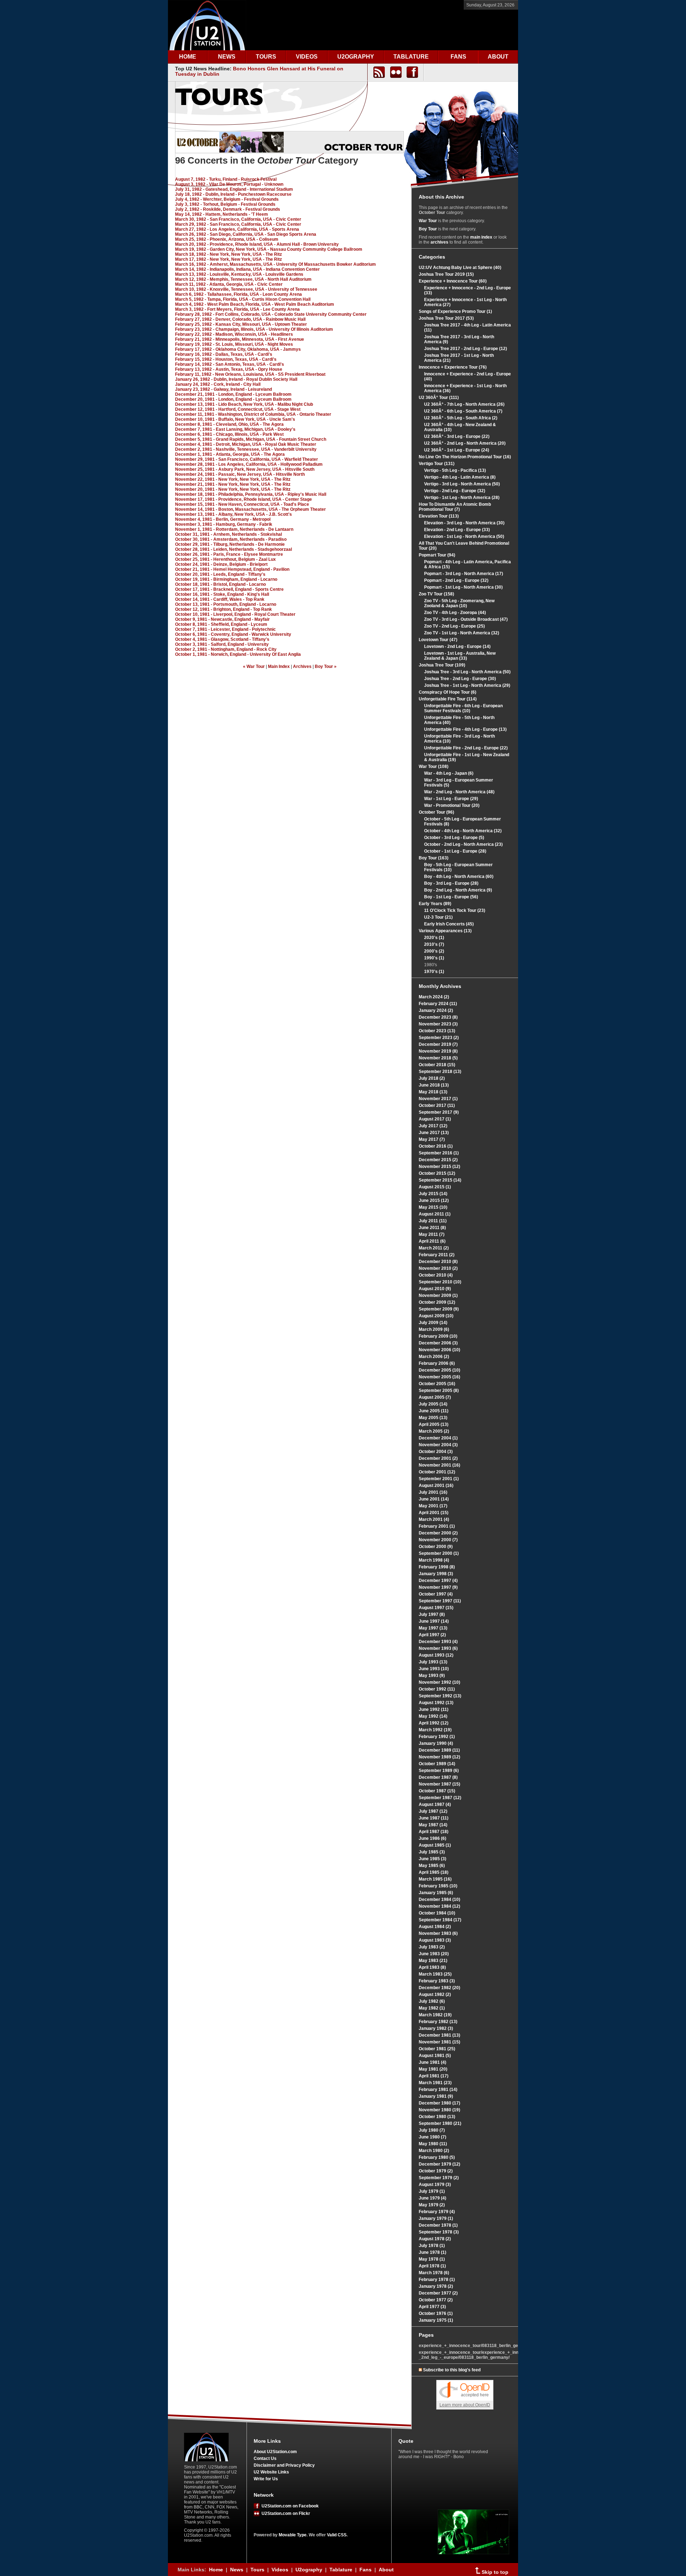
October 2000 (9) (436, 1547)
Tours (257, 2570)
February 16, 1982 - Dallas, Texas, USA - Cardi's (224, 354)
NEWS (227, 57)
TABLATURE (411, 57)
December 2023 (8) (438, 1017)
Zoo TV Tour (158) (436, 594)
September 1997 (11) (440, 1601)
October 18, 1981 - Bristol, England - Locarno (220, 584)
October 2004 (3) (436, 1452)
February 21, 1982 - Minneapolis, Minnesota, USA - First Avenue (240, 339)
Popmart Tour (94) (437, 555)
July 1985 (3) (432, 1852)
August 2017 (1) (435, 1119)
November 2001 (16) (439, 1465)
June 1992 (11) (434, 1709)
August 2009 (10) (436, 1316)
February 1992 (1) (437, 1737)
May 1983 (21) (433, 1961)
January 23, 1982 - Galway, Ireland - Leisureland (223, 389)
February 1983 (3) (437, 1981)
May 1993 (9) (432, 1676)
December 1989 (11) (439, 1750)
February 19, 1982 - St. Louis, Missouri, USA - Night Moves (234, 344)
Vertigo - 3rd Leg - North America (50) (462, 484)
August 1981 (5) (435, 2056)
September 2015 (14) (440, 1180)
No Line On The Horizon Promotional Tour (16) (465, 457)
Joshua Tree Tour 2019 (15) (446, 274)
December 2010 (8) (438, 1262)
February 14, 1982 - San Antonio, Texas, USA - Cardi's (230, 364)
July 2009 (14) (433, 1323)
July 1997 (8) (432, 1614)
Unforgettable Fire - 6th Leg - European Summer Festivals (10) (463, 708)
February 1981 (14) (438, 2090)
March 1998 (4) (434, 1560)
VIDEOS (307, 57)
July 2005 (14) (433, 1404)
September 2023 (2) (439, 1038)
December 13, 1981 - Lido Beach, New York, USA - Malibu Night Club (244, 404)
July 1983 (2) (432, 1947)
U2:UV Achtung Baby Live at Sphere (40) (460, 268)
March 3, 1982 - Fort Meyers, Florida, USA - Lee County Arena (237, 309)
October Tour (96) (436, 812)
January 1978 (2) (436, 2286)
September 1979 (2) (439, 2178)
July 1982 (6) (432, 2001)
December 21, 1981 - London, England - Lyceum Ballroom (233, 394)
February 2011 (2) (437, 1255)
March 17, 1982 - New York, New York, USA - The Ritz (228, 259)
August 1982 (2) (435, 1995)
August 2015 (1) (435, 1187)
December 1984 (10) (439, 1899)
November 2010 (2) (438, 1268)
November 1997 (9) (438, 1587)
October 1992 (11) (437, 1689)
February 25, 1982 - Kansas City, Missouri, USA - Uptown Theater (241, 324)
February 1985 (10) (438, 1886)
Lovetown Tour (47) (438, 640)
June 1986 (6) (433, 1838)
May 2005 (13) (433, 1418)
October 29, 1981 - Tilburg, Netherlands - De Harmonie (230, 544)
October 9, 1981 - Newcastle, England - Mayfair (222, 619)
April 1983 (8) (432, 1967)
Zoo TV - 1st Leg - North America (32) (462, 633)
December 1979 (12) (439, 2164)
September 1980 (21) (440, 2123)
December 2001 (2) (438, 1458)
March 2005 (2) (434, 1431)
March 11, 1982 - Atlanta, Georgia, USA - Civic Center (229, 284)
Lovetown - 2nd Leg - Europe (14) (457, 647)
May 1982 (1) (432, 2008)
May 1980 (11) (433, 2144)
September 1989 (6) (439, 1771)
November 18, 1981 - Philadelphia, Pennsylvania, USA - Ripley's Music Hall (251, 494)
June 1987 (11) (434, 1818)
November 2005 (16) (439, 1377)
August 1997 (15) (436, 1608)
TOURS (266, 57)
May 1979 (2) (432, 2205)
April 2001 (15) (434, 1513)
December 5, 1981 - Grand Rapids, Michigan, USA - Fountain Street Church (251, 439)
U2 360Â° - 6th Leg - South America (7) (463, 411)
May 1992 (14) (433, 1716)
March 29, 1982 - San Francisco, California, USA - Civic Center (238, 224)
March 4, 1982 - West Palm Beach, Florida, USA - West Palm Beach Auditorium (255, 304)
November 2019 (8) (438, 1051)
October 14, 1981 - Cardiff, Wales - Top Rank (220, 599)
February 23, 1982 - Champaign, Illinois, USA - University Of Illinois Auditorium (254, 329)
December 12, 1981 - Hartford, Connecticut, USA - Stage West (238, 409)
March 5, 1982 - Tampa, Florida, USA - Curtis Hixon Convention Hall (243, 299)
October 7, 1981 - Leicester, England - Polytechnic (225, 629)
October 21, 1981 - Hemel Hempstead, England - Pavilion (232, 569)
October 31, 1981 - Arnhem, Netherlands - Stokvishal (228, 534)
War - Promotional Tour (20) (452, 805)
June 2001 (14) (434, 1499)
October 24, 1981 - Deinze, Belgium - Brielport (221, 564)
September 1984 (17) (440, 1920)
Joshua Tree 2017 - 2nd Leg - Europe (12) (466, 349)
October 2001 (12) (437, 1472)
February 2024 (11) (438, 1004)
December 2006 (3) (438, 1343)
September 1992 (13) (440, 1696)
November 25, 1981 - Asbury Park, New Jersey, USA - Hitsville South (245, 469)
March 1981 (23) (435, 2083)
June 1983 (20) (434, 1954)
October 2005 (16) (437, 1384)
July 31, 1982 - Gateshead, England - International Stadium (234, 189)
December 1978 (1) (438, 2225)
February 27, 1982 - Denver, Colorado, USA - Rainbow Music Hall (240, 319)
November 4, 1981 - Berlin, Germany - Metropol (223, 519)
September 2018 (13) (440, 1072)
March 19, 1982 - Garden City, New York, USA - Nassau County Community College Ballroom (269, 249)
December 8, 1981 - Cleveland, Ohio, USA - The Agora (229, 424)
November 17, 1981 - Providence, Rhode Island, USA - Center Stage (243, 499)
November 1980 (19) (439, 2110)
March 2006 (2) (434, 1357)
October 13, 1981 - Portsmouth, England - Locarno (226, 604)
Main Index (279, 667)
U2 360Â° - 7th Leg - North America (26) (464, 404)
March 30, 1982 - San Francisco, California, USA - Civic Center (238, 219)
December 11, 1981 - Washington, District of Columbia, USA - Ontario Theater (253, 414)
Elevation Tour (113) (439, 516)
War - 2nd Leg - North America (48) (459, 792)
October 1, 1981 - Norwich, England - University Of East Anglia (238, 654)
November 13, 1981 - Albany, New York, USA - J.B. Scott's (233, 514)
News (237, 2570)
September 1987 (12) (440, 1798)
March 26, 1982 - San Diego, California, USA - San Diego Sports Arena (246, 234)
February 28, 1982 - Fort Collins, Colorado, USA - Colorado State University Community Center (271, 314)
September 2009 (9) (439, 1309)
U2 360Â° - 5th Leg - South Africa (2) (461, 418)
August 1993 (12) (436, 1655)
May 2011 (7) (432, 1234)
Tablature (341, 2570)
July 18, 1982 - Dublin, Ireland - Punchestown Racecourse (233, 194)
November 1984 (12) (439, 1906)
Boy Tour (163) (434, 858)
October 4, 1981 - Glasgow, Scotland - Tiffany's (222, 639)
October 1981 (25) (437, 2049)
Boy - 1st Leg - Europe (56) (451, 897)
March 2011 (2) (434, 1248)
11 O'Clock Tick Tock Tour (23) (455, 910)
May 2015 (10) (433, 1207)
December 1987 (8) (438, 1777)
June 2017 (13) (434, 1133)
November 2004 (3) (438, 1445)
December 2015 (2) (438, 1160)
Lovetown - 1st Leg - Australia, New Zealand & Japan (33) (460, 656)
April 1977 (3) (432, 2307)
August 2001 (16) (436, 1486)
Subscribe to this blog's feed (452, 2370)
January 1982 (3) (436, 2028)
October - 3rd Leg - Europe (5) (454, 838)
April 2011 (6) (432, 1241)
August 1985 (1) (435, 1845)
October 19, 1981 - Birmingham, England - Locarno (226, 579)
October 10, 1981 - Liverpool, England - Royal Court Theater (235, 614)
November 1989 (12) (439, 1757)
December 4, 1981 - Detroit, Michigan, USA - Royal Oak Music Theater (246, 444)
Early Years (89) (435, 904)
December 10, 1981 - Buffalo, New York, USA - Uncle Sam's (235, 419)
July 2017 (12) (433, 1126)
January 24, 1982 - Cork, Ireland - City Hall (218, 384)
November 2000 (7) (438, 1540)
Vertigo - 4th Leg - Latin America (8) (460, 477)
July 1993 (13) (433, 1662)
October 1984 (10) (437, 1913)
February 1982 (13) (438, 2022)
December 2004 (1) (438, 1438)
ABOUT (498, 57)
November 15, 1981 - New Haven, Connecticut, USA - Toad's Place (242, 504)
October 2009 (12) (437, 1302)
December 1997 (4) (438, 1581)
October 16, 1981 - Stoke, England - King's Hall (222, 594)
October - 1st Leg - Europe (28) (455, 851)
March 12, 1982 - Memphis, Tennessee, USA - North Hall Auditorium (243, 279)
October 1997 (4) (436, 1594)
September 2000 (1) (439, 1553)
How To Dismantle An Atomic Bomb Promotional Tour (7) (455, 507)
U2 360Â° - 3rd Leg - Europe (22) (457, 436)
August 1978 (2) (435, 2239)
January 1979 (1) (436, 2218)
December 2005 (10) (439, 1370)
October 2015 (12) (437, 1173)
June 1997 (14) (434, 1621)
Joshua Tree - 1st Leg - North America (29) (467, 685)
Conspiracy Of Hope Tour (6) (448, 692)
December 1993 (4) (438, 1642)
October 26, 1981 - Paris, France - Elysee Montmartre (229, 554)
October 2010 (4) (436, 1275)
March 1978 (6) (434, 2273)
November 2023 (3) (438, 1024)
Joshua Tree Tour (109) (442, 665)
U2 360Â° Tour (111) (439, 398)
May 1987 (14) (433, 1825)
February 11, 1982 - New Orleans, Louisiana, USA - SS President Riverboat (250, 374)
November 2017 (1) (438, 1099)
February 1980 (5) (437, 2157)
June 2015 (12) (434, 1200)
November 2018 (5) (438, 1058)
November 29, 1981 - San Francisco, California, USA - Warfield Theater (247, 459)
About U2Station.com (275, 2452)
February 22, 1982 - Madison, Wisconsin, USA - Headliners (234, 334)
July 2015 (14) (433, 1194)
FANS (458, 57)
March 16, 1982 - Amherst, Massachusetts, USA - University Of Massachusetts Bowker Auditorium (275, 264)
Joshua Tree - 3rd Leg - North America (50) (467, 672)
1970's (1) (434, 972)
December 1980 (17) (439, 2103)
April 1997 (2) (432, 1635)
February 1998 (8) (437, 1567)
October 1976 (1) (436, 2313)
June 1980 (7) (433, 2137)
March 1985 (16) (435, 1879)
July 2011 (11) (433, 1221)
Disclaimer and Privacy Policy (284, 2465)
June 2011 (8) (432, 1228)
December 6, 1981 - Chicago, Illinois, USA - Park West (229, 434)
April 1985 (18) (434, 1872)
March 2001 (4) (434, 1519)
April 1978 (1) (432, 2266)
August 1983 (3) (435, 1940)
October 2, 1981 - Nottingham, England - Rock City (226, 649)
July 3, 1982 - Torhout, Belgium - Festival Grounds (225, 204)
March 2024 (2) (434, 997)
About (386, 2570)
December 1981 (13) (439, 2035)
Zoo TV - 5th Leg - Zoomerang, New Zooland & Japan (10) (459, 603)
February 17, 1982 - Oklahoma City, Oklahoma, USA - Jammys (238, 349)
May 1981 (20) (433, 2069)
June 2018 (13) (434, 1085)
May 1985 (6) (432, 1866)
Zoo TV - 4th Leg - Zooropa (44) (455, 613)
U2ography (309, 2570)
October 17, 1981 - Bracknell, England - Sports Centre (229, 589)
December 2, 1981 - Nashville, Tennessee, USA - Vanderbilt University (246, 449)
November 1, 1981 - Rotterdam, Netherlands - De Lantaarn (234, 529)
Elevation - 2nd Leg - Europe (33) (457, 530)
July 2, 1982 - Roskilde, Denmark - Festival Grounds (228, 209)
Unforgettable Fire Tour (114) (448, 699)
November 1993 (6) (438, 1648)
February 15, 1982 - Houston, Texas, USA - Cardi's (226, 359)
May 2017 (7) (432, 1139)
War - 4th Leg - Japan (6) (449, 773)
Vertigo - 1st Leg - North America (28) (462, 498)
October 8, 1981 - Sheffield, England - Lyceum (221, 624)
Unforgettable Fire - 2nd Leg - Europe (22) (466, 748)
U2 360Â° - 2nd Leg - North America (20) (465, 443)
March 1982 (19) (435, 2015)
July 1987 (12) (433, 1811)
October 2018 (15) (437, 1065)
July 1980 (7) (432, 2130)
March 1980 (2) (434, 2151)
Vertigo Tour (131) (437, 464)
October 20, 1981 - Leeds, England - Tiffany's (220, 574)
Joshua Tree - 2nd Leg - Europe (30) (460, 679)
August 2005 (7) (435, 1397)
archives (439, 242)
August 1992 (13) (436, 1703)
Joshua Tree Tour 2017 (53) (446, 318)
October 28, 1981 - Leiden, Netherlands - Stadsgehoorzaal (233, 549)
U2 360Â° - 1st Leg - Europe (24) (457, 450)
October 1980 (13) (437, 2117)
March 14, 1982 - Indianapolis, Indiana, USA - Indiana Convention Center (247, 269)
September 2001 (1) (439, 1479)
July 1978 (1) (432, 2246)
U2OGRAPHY (356, 57)
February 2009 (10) (438, 1336)
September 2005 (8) (439, 1391)
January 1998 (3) (436, 1574)
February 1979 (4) (437, 2212)
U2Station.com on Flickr (285, 2513)
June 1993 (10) (434, 1669)
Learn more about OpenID (465, 2405)
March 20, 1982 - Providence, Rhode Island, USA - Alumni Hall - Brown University (257, 244)
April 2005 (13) (434, 1424)
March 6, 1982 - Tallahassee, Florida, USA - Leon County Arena (238, 294)
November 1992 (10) (439, 1682)
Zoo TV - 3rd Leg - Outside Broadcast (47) (466, 619)
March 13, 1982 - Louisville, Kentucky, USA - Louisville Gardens (239, 274)
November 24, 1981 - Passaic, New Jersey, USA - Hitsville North (240, 474)
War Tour (428, 221)
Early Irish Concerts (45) (449, 924)
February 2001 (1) (437, 1526)
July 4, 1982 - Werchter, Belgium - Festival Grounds (227, 199)
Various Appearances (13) (445, 931)
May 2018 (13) (433, 1092)
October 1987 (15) (437, 1791)
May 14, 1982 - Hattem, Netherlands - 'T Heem (222, 214)
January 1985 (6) (436, 1893)
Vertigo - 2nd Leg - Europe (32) (455, 491)
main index (481, 237)
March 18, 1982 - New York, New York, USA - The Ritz (228, 254)
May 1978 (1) (432, 2259)
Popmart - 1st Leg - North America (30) (463, 587)
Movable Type (293, 2535)
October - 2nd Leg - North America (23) (463, 844)
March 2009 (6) (434, 1329)
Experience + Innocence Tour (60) (453, 281)
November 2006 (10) (439, 1350)
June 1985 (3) (433, 1859)
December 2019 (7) (438, 1044)
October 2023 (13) (437, 1031)
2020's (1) (434, 938)
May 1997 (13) (433, 1628)
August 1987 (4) (435, 1804)
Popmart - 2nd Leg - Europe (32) (456, 580)
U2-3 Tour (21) (438, 917)
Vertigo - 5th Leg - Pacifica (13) (455, 470)
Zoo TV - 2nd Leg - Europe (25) (454, 626)
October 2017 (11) (437, 1105)
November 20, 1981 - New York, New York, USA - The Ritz (233, 489)
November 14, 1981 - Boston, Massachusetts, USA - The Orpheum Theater (250, 509)
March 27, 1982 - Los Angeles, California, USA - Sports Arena (237, 229)
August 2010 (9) (435, 1289)
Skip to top (494, 2572)
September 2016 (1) (439, 1153)
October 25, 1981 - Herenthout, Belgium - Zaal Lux (225, 559)
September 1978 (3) (439, 2232)
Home (216, 2570)
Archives (302, 667)
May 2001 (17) (433, 1506)
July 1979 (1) (432, 2191)
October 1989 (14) (437, 1764)
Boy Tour (428, 229)
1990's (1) (434, 958)
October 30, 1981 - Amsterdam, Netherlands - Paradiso (231, 539)
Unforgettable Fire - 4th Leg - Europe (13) (465, 729)
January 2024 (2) (436, 1010)
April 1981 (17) (434, 2076)
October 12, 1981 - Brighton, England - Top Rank (223, 609)
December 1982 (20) (439, 1988)
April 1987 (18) (434, 1832)
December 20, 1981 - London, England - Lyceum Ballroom (233, 399)
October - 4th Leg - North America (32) (463, 831)
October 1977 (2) (436, 2300)
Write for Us (266, 2479)
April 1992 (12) (434, 1723)
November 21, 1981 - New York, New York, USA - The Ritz (233, 484)
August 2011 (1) (435, 1214)
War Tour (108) (434, 767)
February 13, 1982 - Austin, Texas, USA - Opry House (229, 369)
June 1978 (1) (433, 2252)
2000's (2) (434, 951)
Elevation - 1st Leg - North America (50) (464, 536)
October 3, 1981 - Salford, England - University (222, 644)
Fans (366, 2570)
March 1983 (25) (435, 1974)
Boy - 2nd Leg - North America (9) (458, 890)
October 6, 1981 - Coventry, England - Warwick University (233, 634)
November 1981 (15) (439, 2042)
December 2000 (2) (438, 1533)
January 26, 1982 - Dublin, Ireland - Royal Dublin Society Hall (236, 379)
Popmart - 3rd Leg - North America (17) (464, 574)
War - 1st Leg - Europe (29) (451, 799)
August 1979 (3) (435, 2185)
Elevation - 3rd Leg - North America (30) (464, 523)
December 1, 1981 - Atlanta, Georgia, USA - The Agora (230, 454)
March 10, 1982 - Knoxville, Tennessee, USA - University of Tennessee (246, 289)
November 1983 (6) (438, 1933)
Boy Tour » (326, 667)
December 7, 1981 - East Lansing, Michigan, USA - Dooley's (235, 429)
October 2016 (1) (436, 1146)
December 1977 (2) (438, 2293)
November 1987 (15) (439, 1784)
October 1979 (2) (436, 2171)
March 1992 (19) (435, 1730)
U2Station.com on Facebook (289, 2506)
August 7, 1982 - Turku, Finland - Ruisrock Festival (226, 179)
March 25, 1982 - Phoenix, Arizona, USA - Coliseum (227, 239)
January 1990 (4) (436, 1743)
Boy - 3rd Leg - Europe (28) (451, 883)
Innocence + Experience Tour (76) (453, 367)
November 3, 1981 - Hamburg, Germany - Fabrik (224, 524)
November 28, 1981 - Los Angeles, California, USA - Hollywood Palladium (249, 464)
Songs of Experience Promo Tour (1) (455, 311)
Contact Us (265, 2458)
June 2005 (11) (434, 1411)
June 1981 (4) (433, 2062)
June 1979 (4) (433, 2198)
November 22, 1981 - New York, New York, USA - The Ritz (233, 479)
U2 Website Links (271, 2472)
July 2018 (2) (432, 1078)
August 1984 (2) (435, 1927)
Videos (280, 2570)
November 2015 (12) (439, 1167)
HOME (188, 57)
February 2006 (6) (437, 1363)
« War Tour (254, 667)
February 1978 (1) (437, 2280)
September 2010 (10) (440, 1282)
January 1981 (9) (436, 2096)
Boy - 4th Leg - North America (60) (459, 877)
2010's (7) (434, 944)
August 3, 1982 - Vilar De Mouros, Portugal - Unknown (229, 184)
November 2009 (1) (438, 1296)
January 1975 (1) (436, 2320)
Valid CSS (337, 2535)
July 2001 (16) (433, 1492)
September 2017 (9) (439, 1112)
